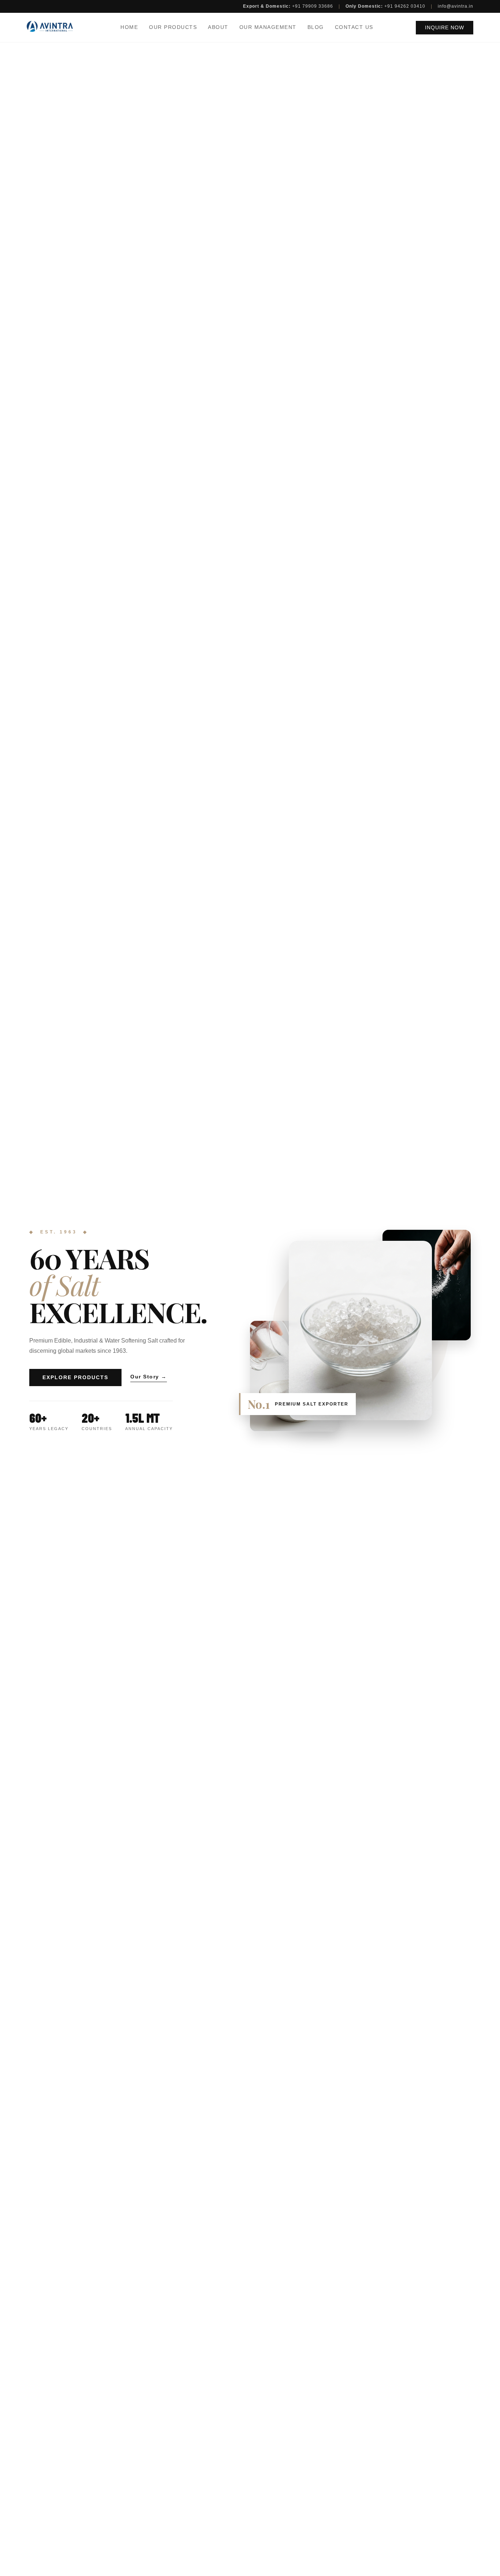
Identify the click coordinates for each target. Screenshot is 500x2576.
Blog (316, 27)
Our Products (173, 27)
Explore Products (75, 1378)
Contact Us (354, 27)
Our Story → (149, 1377)
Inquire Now (445, 28)
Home (129, 27)
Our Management (268, 27)
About (218, 27)
